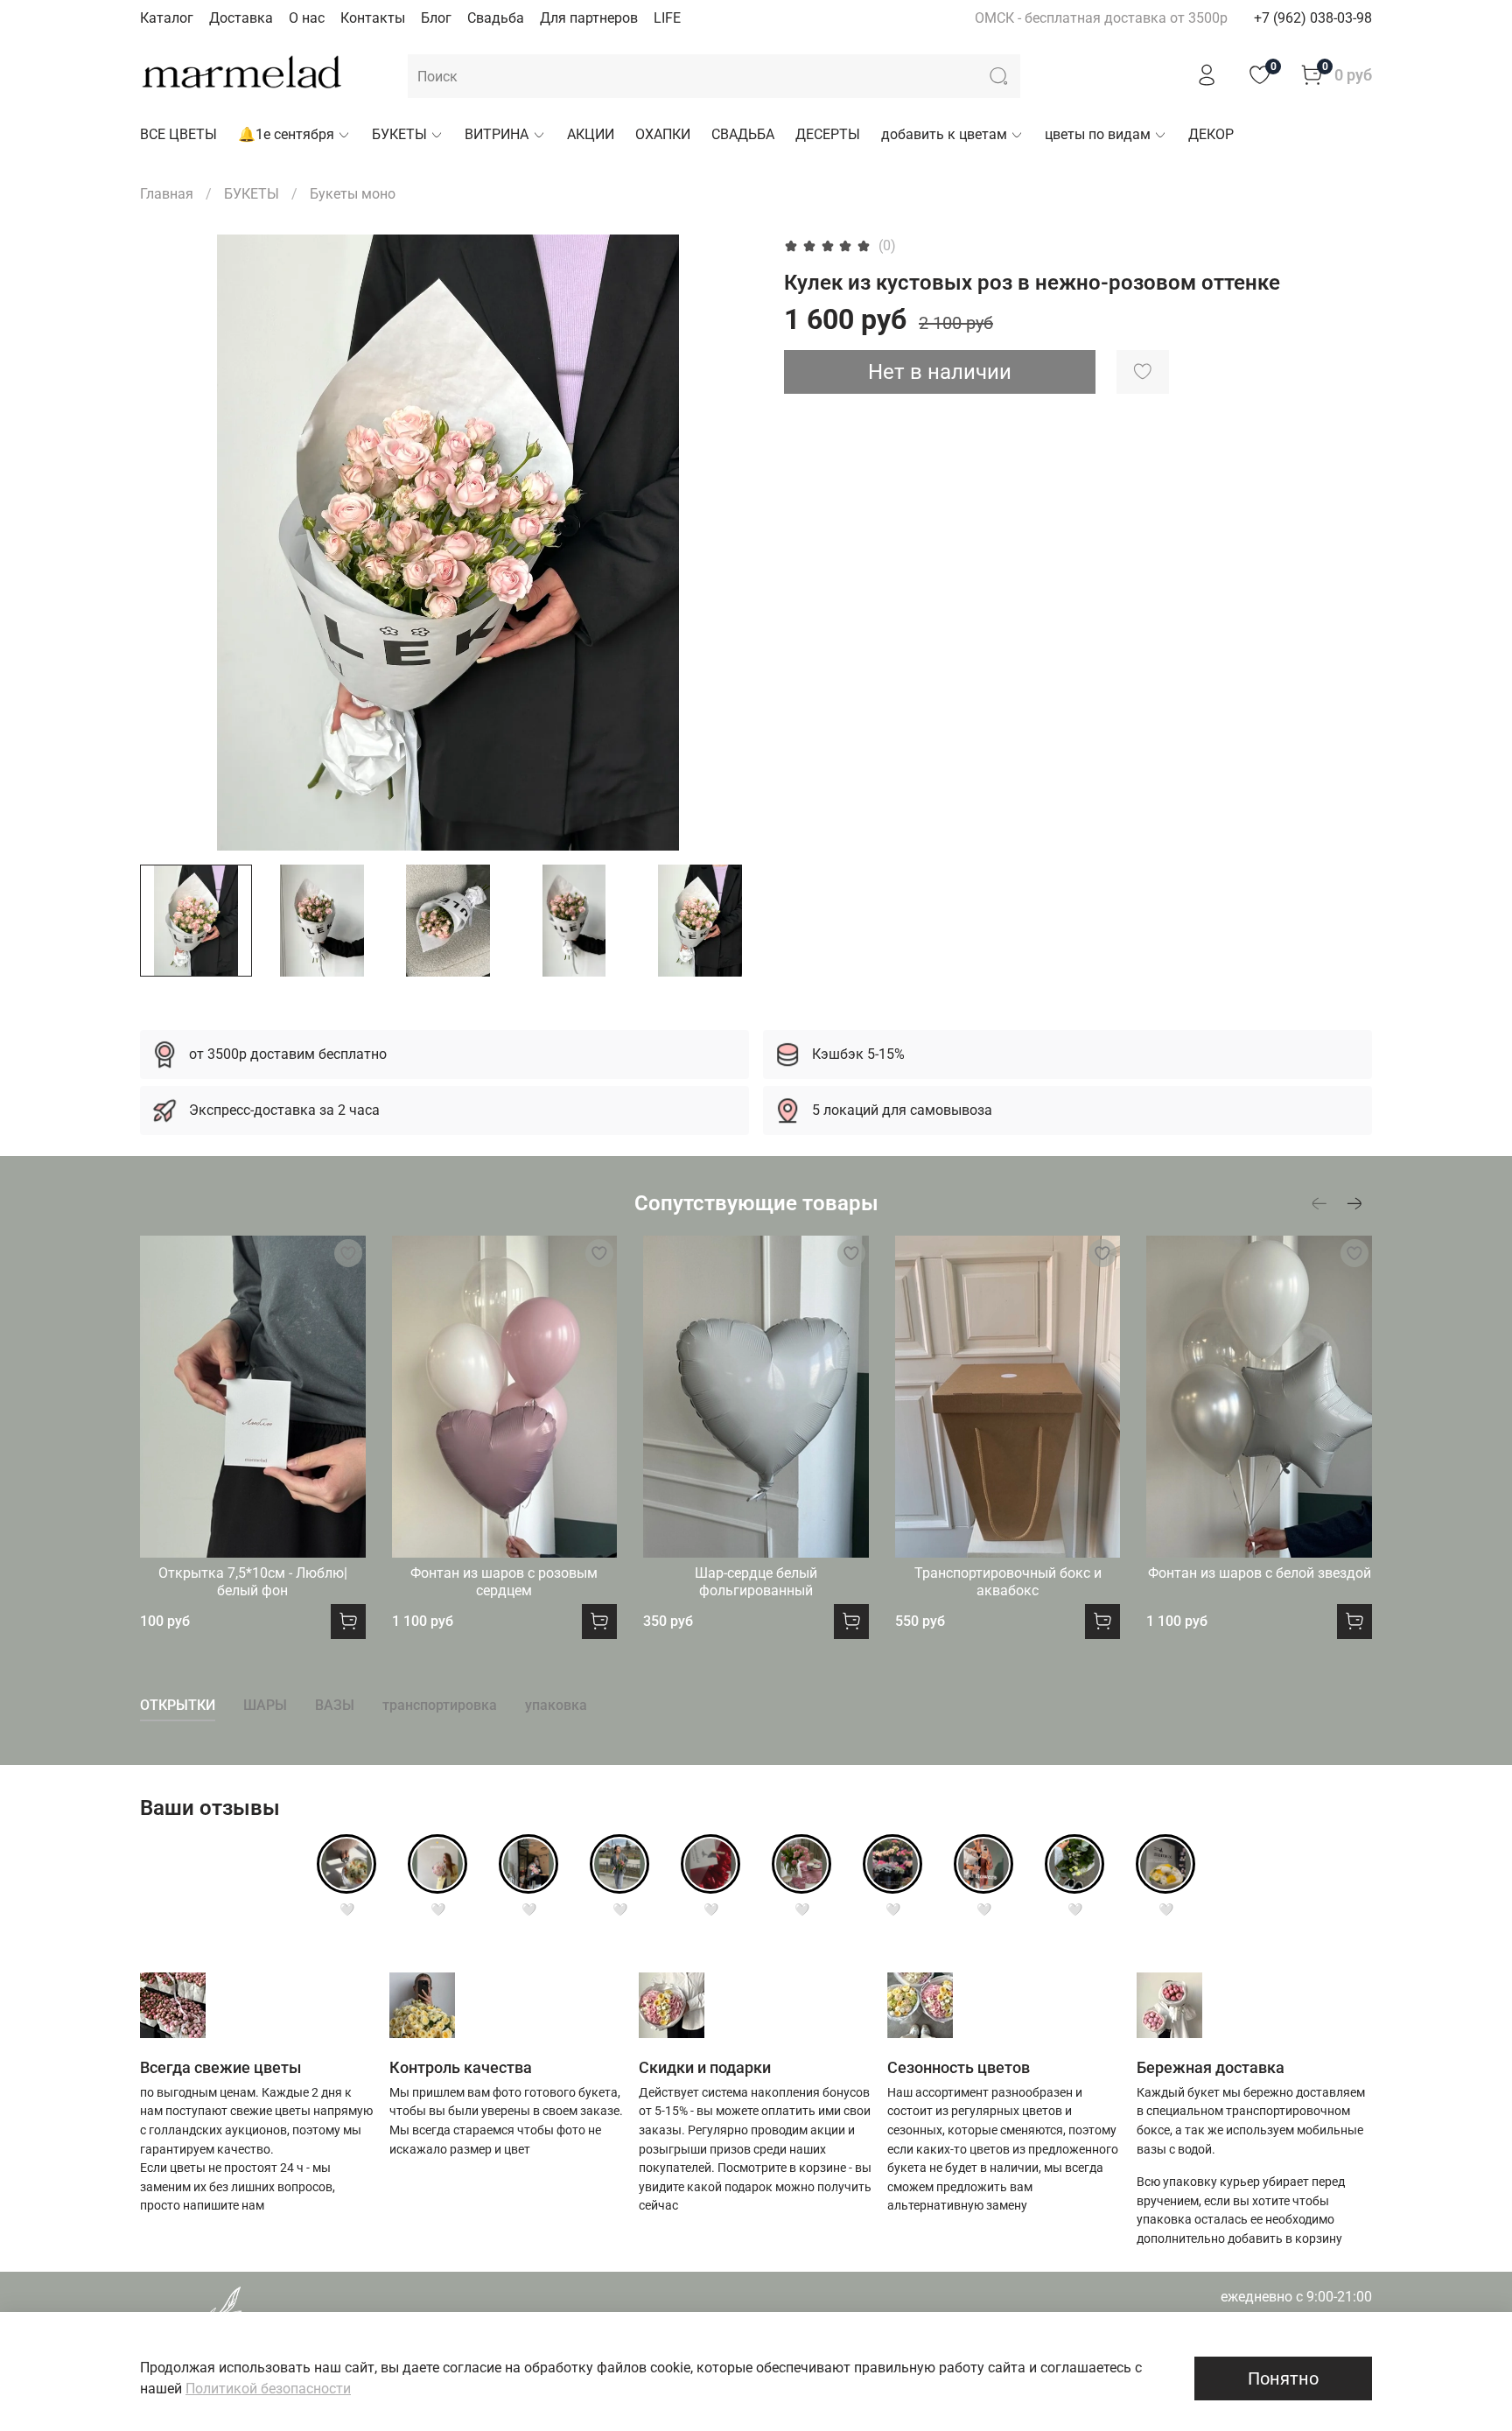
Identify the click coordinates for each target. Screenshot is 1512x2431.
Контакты (373, 18)
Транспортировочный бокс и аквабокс (1008, 1582)
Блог (436, 18)
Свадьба (496, 18)
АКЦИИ (591, 134)
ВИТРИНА (497, 134)
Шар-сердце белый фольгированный (756, 1582)
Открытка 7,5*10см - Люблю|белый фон (253, 1582)
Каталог (167, 18)
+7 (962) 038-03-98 (1313, 18)
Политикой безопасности (268, 2389)
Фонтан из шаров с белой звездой (1260, 1573)
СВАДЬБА (743, 134)
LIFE (667, 18)
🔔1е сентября (286, 134)
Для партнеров (589, 18)
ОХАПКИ (663, 134)
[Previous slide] (168, 543)
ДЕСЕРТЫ (828, 134)
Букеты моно (353, 194)
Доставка (241, 18)
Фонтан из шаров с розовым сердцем (504, 1582)
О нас (307, 18)
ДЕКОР (1211, 134)
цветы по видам (1098, 134)
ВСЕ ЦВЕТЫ (178, 134)
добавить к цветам (944, 134)
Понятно (1283, 2378)
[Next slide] (728, 543)
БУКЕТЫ (399, 134)
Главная (167, 194)
